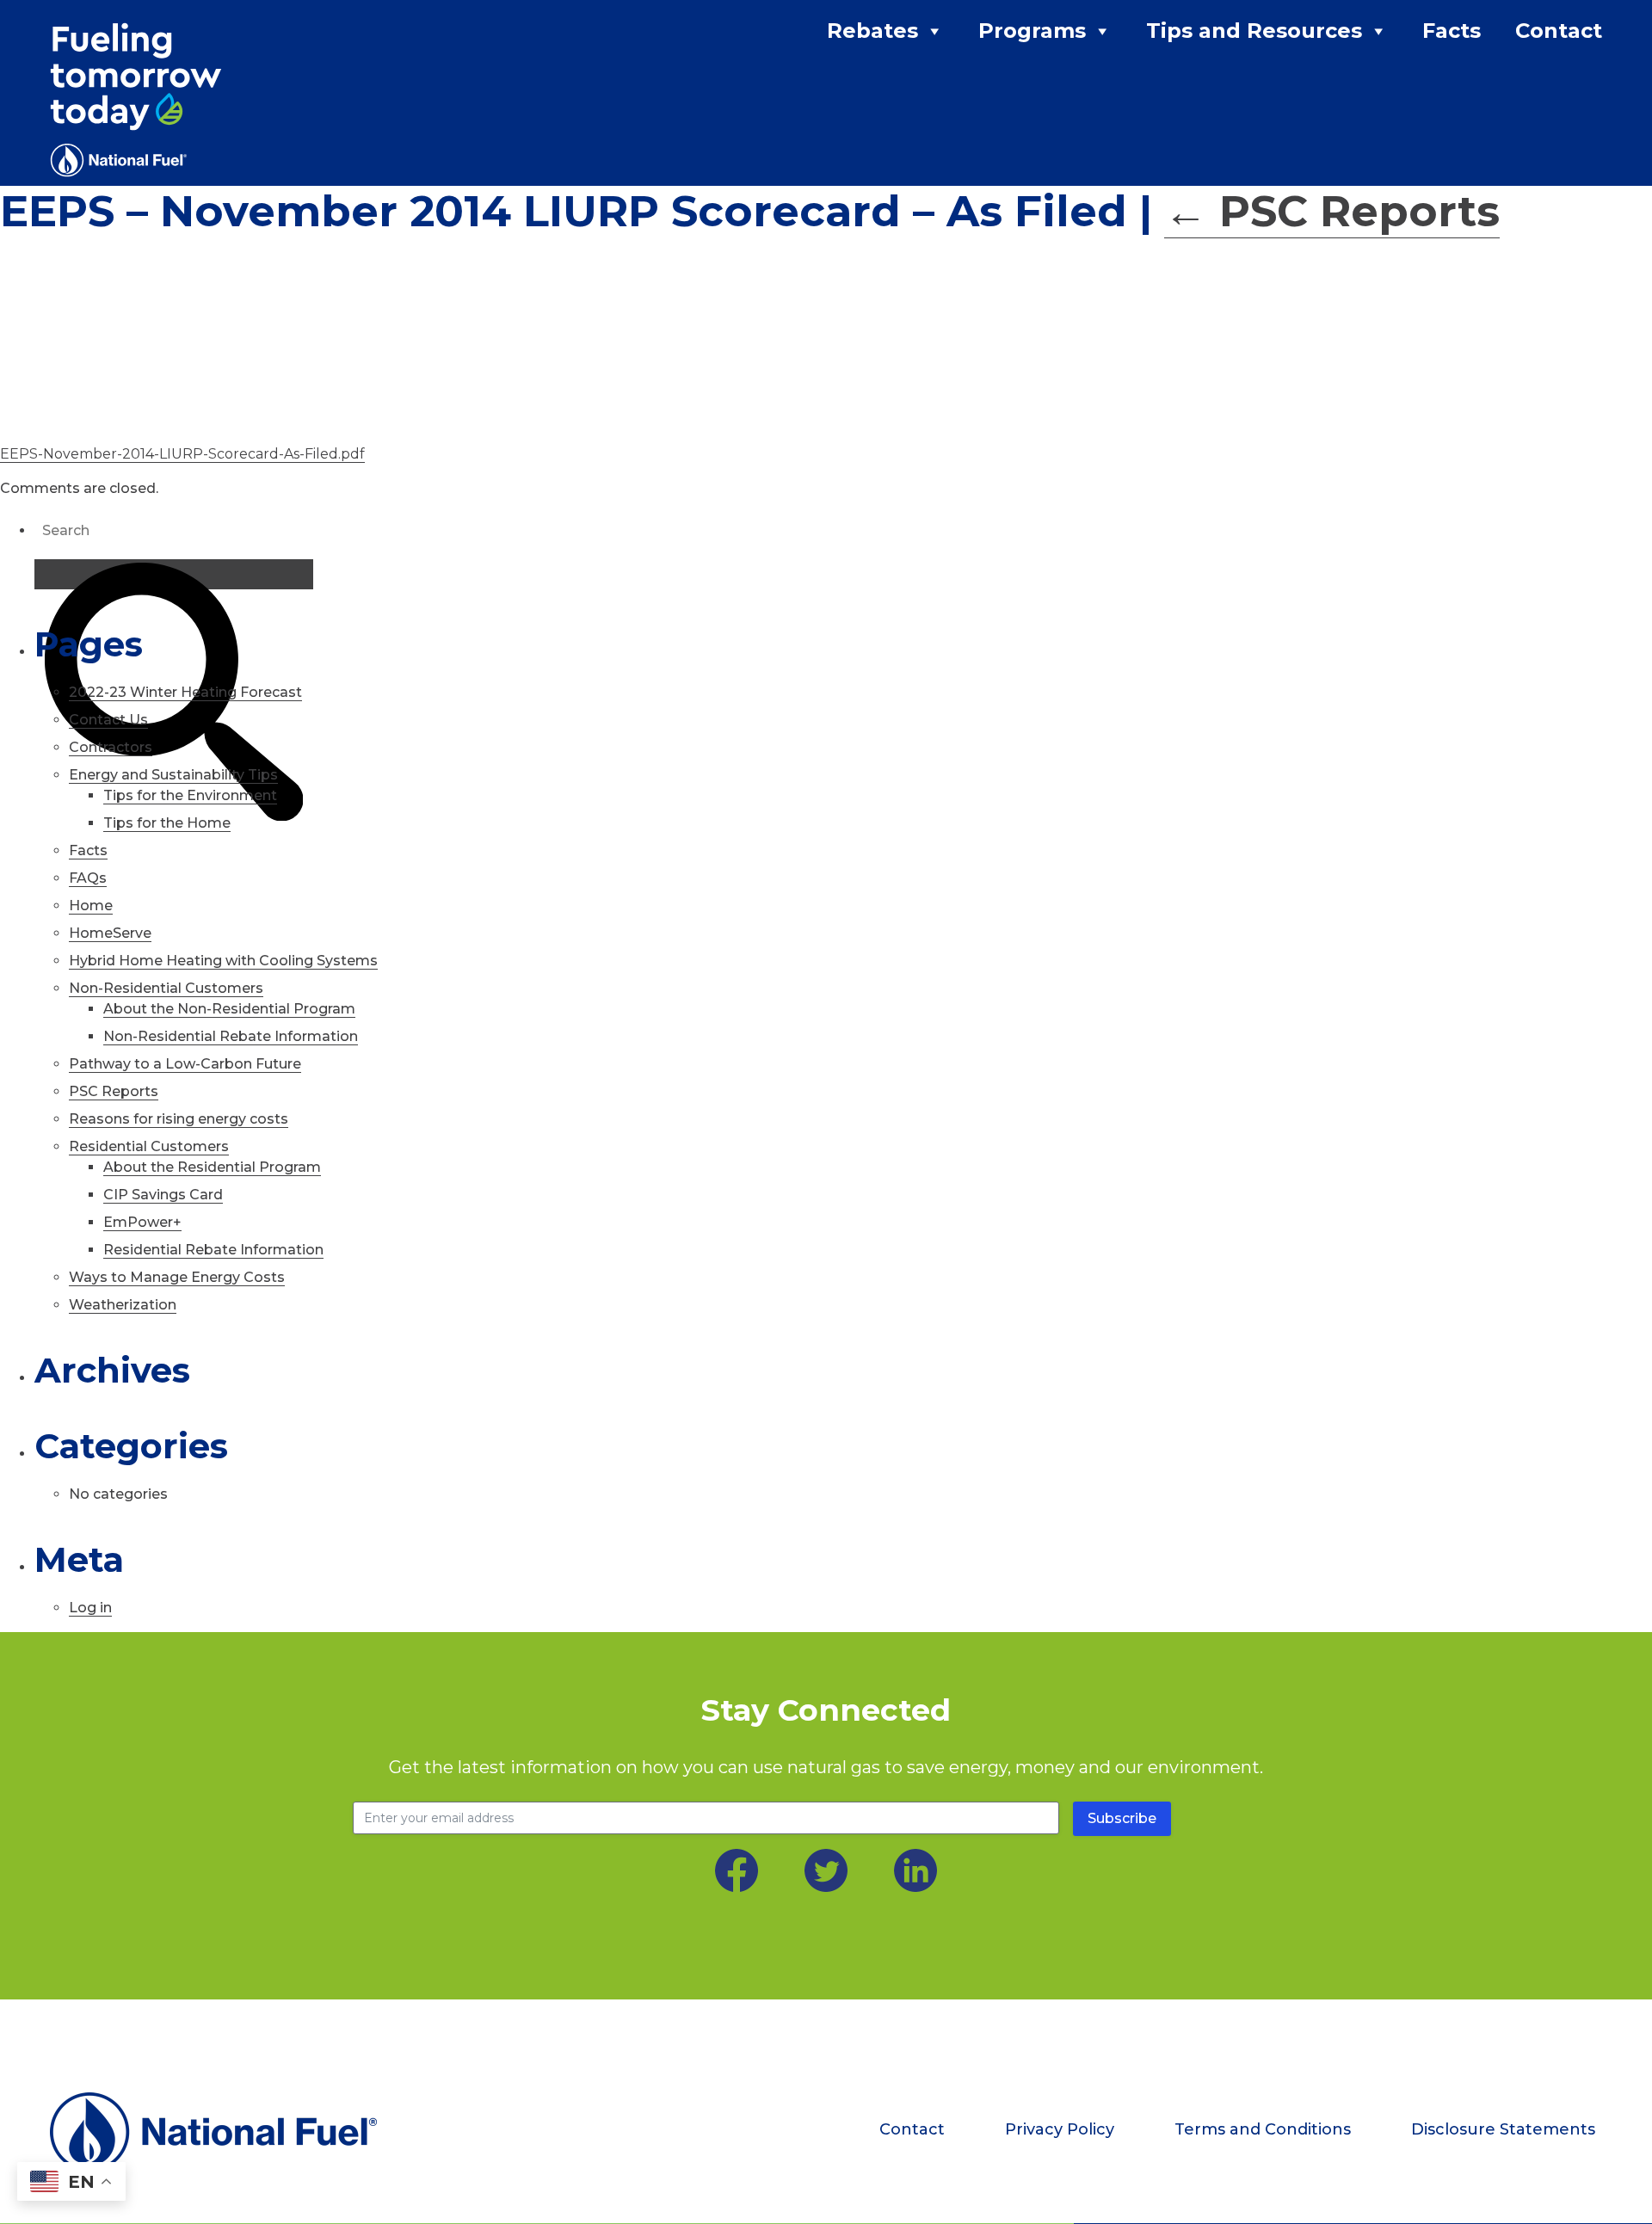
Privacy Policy (1060, 2129)
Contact (1559, 31)
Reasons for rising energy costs (179, 1119)
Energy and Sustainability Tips (173, 775)
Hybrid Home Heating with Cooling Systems (223, 961)
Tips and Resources (1254, 31)
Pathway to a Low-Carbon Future (185, 1064)
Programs (1032, 31)
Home (91, 906)
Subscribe (1122, 1818)
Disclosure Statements (1503, 2129)
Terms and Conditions (1263, 2129)
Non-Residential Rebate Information (231, 1036)
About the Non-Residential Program (229, 1009)
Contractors (111, 747)
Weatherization (123, 1305)
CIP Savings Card (163, 1195)
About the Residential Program (212, 1167)
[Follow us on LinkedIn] (915, 1870)
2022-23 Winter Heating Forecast (185, 692)
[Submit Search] (174, 574)
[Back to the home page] (227, 2132)
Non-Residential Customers (166, 988)
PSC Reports (1332, 211)
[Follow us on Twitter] (826, 1870)
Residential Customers (149, 1146)
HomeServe (110, 933)
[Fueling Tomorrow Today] (136, 100)
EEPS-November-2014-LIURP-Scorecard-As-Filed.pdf (182, 454)
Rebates (872, 31)
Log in (90, 1608)
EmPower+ (142, 1222)
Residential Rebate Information (213, 1250)
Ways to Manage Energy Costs (177, 1277)
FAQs (88, 878)
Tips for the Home (167, 823)
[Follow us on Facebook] (737, 1870)
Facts (1452, 31)
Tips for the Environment (190, 795)
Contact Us (108, 720)
